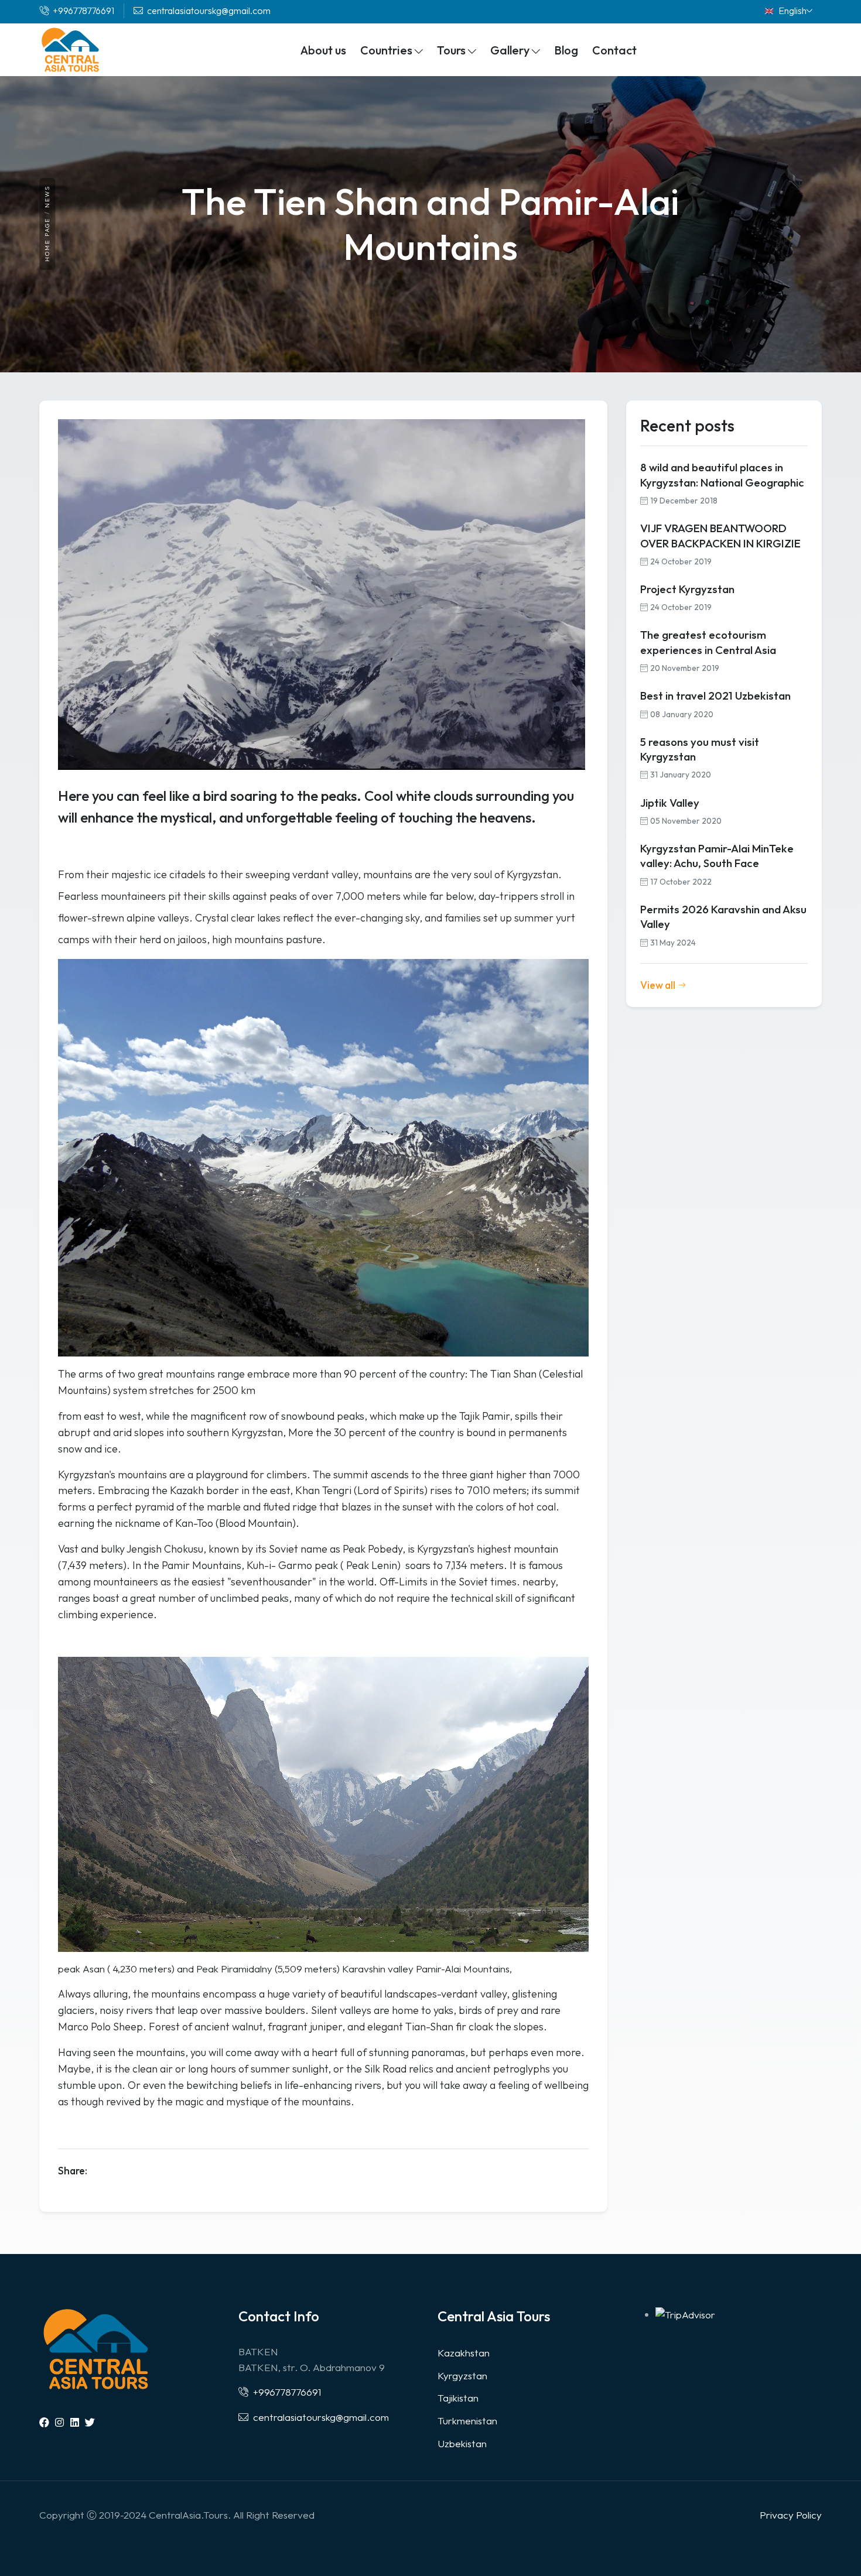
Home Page (47, 240)
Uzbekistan (462, 2443)
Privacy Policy (791, 2515)
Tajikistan (458, 2398)
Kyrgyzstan (462, 2375)
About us (323, 50)
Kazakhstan (464, 2353)
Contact (614, 50)
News (47, 196)
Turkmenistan (467, 2421)
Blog (566, 50)
